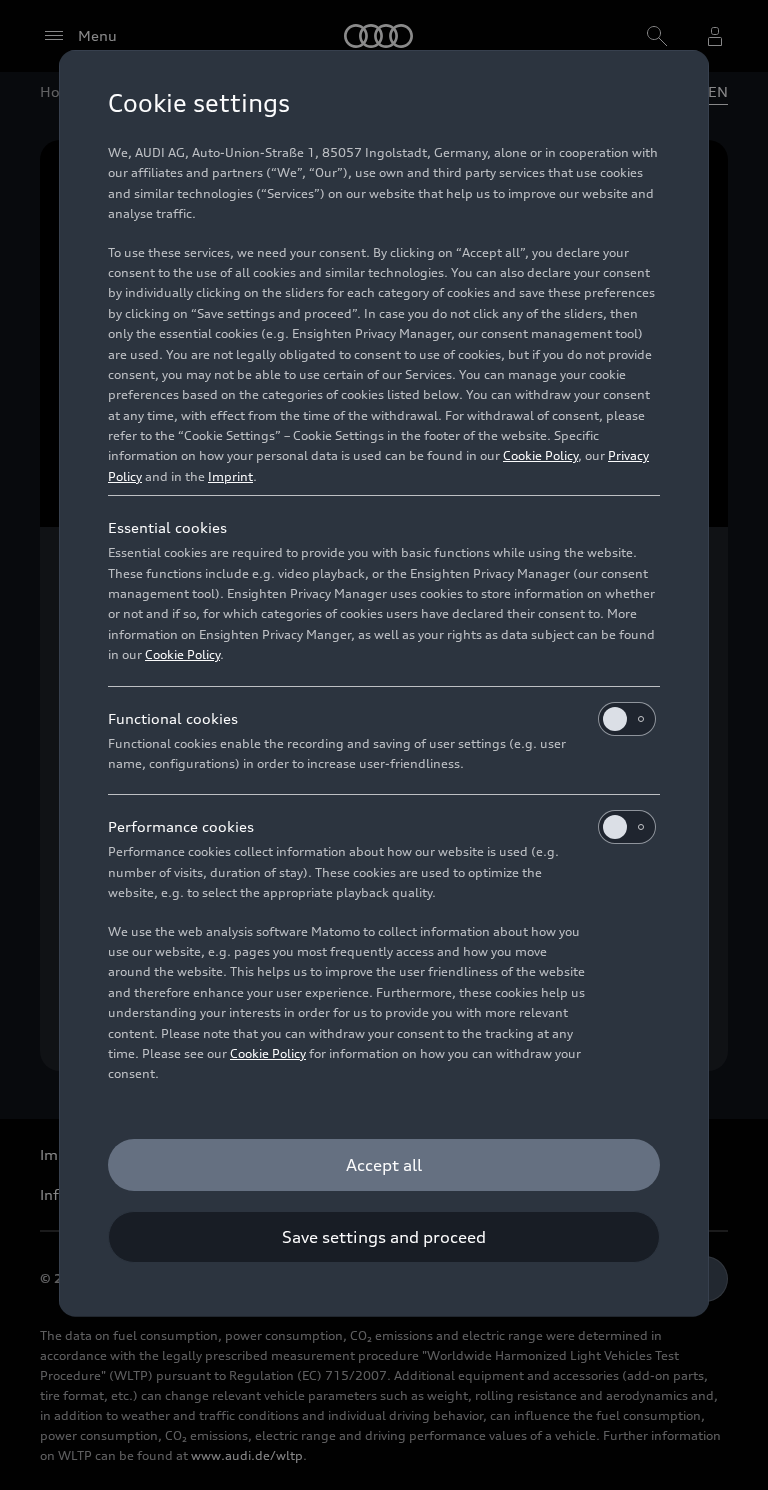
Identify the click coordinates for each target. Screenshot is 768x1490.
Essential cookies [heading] (167, 527)
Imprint (230, 476)
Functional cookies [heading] (173, 718)
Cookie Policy (540, 455)
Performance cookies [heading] (181, 826)
